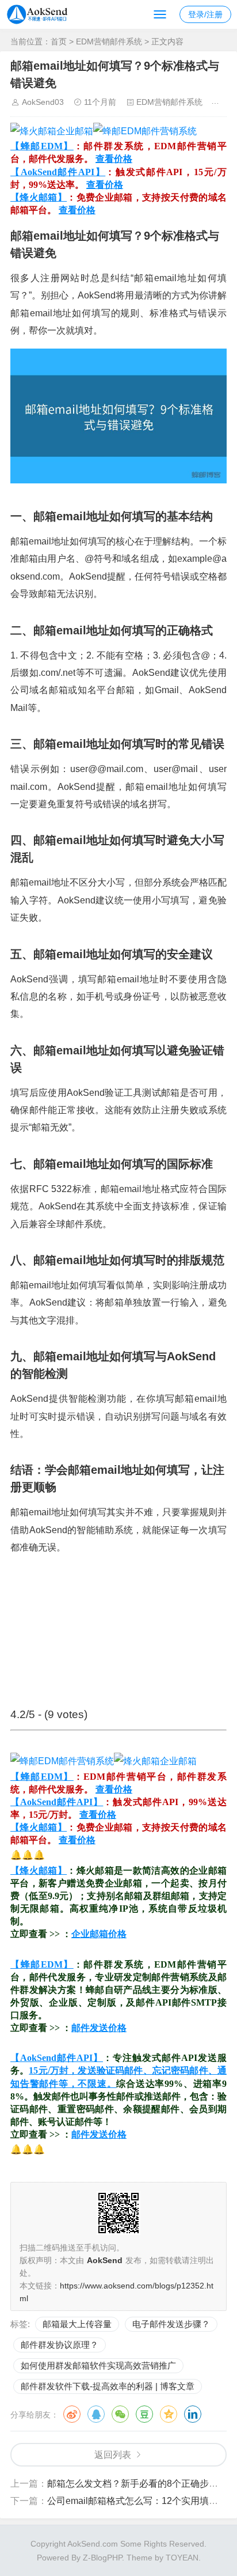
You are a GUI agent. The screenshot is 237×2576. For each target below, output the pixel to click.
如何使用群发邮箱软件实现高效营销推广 (98, 2365)
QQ (96, 2414)
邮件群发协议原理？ (60, 2345)
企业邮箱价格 (99, 1934)
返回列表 (113, 2455)
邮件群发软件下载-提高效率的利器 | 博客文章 (108, 2386)
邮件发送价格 (99, 2028)
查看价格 (114, 159)
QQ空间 (169, 2414)
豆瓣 (144, 2414)
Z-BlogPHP (102, 2558)
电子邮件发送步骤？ (171, 2324)
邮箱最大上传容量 (77, 2324)
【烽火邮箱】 (39, 197)
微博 (72, 2414)
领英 (193, 2414)
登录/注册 (205, 14)
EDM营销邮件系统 (109, 41)
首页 (59, 41)
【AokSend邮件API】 (58, 172)
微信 (120, 2414)
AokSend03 (43, 102)
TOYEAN (182, 2558)
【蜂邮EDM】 (42, 146)
